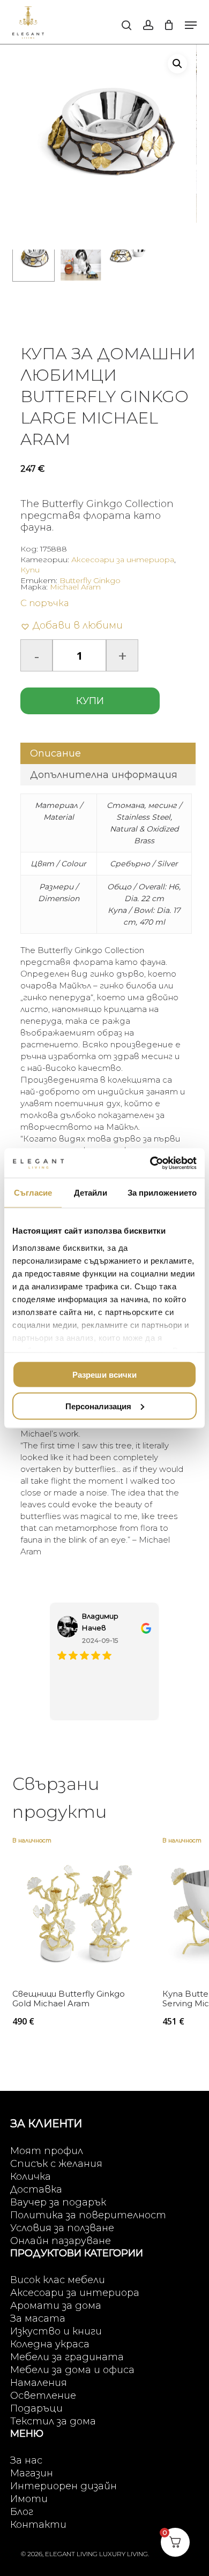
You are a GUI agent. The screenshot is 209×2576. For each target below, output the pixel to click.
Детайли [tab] (91, 1193)
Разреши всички (104, 1375)
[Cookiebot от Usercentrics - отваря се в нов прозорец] (150, 1163)
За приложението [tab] (162, 1193)
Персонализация (98, 1406)
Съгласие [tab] (33, 1193)
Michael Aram (75, 587)
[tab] (108, 753)
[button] (191, 25)
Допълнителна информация (104, 775)
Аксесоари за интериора (123, 560)
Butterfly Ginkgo (90, 580)
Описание (55, 753)
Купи (30, 570)
